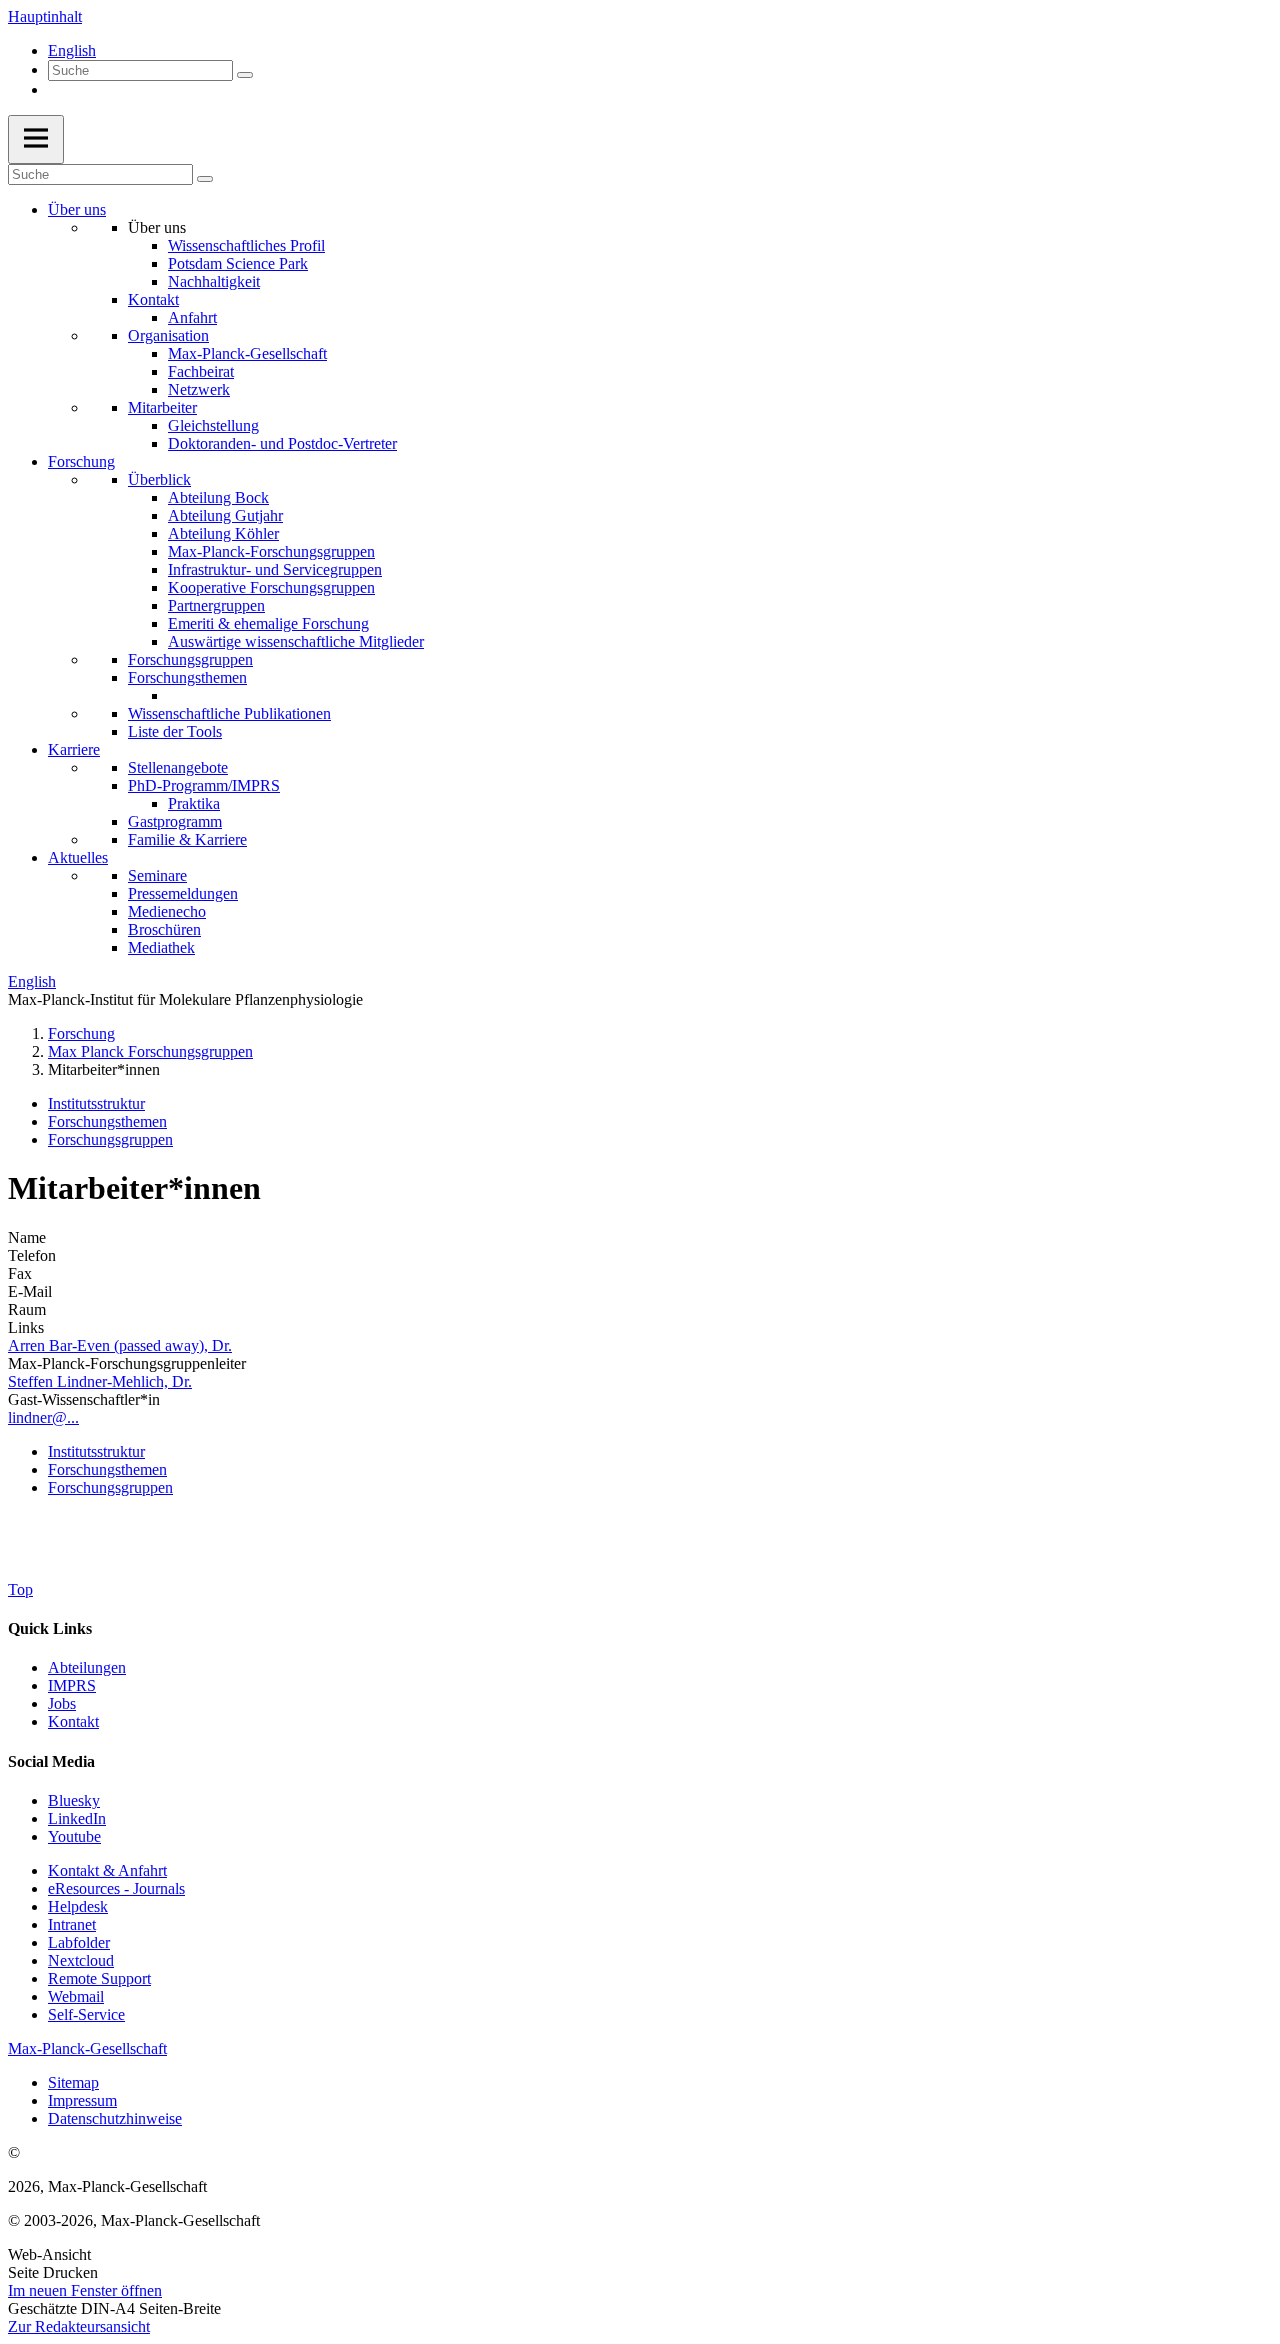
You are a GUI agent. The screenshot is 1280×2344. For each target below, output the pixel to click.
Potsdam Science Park (238, 263)
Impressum (82, 2100)
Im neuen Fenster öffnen (85, 2290)
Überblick (159, 479)
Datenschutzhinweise (115, 2118)
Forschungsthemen (187, 677)
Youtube (74, 1836)
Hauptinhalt (45, 16)
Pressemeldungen (183, 893)
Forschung (81, 461)
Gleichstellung (213, 425)
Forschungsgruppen (190, 659)
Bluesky (74, 1800)
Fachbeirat (201, 371)
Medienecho (167, 911)
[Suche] (245, 75)
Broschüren (164, 929)
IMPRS (72, 1685)
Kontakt (153, 299)
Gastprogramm (175, 821)
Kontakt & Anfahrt (107, 1870)
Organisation (168, 335)
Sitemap (73, 2082)
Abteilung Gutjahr (225, 515)
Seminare (157, 875)
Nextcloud (81, 1960)
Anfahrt (192, 317)
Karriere (74, 749)
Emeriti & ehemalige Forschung (268, 623)
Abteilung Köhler (223, 533)
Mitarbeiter (162, 407)
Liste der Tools (175, 731)
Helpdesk (78, 1906)
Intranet (72, 1924)
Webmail (76, 1996)
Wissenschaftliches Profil (246, 245)
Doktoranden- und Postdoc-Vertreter (282, 443)
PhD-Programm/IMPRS (204, 785)
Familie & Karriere (187, 839)
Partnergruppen (216, 605)
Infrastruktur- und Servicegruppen (275, 569)
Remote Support (99, 1978)
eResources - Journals (116, 1888)
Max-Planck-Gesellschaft (247, 353)
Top (20, 1589)
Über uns (77, 209)
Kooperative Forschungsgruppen (271, 587)
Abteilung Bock (218, 497)
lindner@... (43, 1417)
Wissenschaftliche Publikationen (229, 713)
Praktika (194, 803)
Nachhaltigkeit (214, 281)
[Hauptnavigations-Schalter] (36, 139)
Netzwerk (199, 389)
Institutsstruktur (96, 1103)
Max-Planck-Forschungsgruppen (271, 551)
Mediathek (161, 947)
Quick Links (50, 1628)
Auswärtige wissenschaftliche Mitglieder (296, 641)
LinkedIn (77, 1818)
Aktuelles (78, 857)
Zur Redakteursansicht (79, 2326)
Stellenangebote (178, 767)
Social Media (51, 1761)
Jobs (62, 1703)
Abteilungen (87, 1667)
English (72, 50)
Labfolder (79, 1942)
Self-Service (86, 2014)
